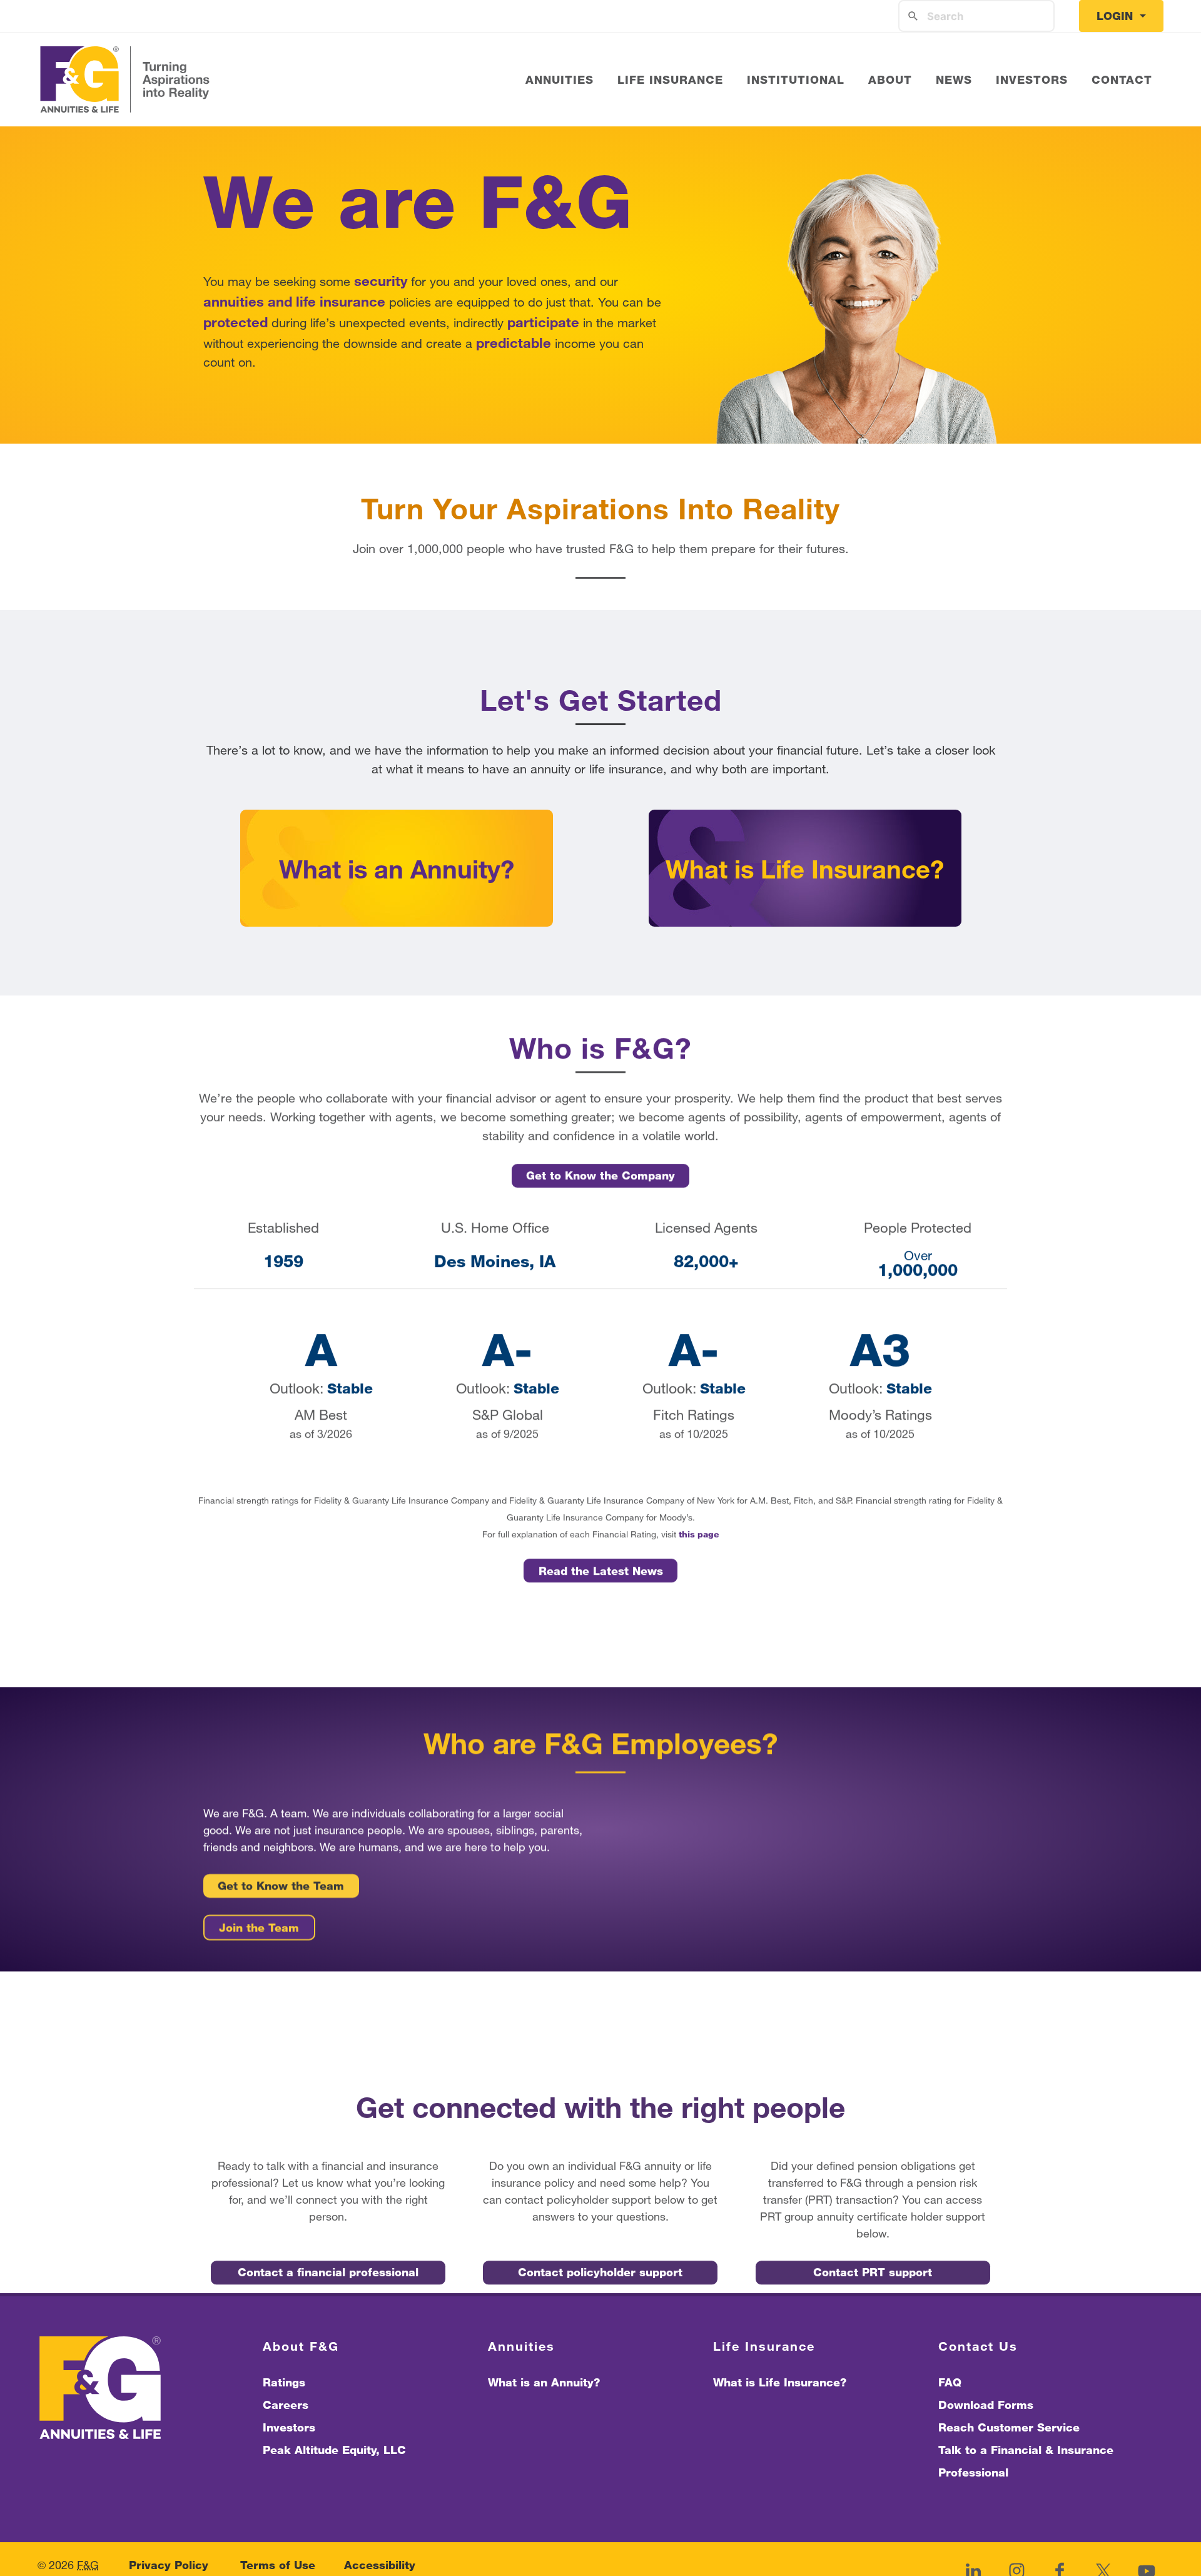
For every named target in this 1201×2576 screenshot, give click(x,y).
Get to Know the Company (600, 1176)
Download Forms (986, 2405)
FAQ (950, 2382)
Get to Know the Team (281, 1886)
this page (699, 1535)
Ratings (284, 2382)
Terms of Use (278, 2565)
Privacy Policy (169, 2565)
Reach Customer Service (1009, 2427)
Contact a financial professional (328, 2272)
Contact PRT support (873, 2272)
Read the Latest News (601, 1571)
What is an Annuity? (544, 2382)
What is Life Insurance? (780, 2382)
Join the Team (259, 1927)
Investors (289, 2427)
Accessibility (380, 2565)
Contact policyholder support (600, 2272)
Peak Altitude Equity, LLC (334, 2450)
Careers (286, 2405)
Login (1117, 16)
